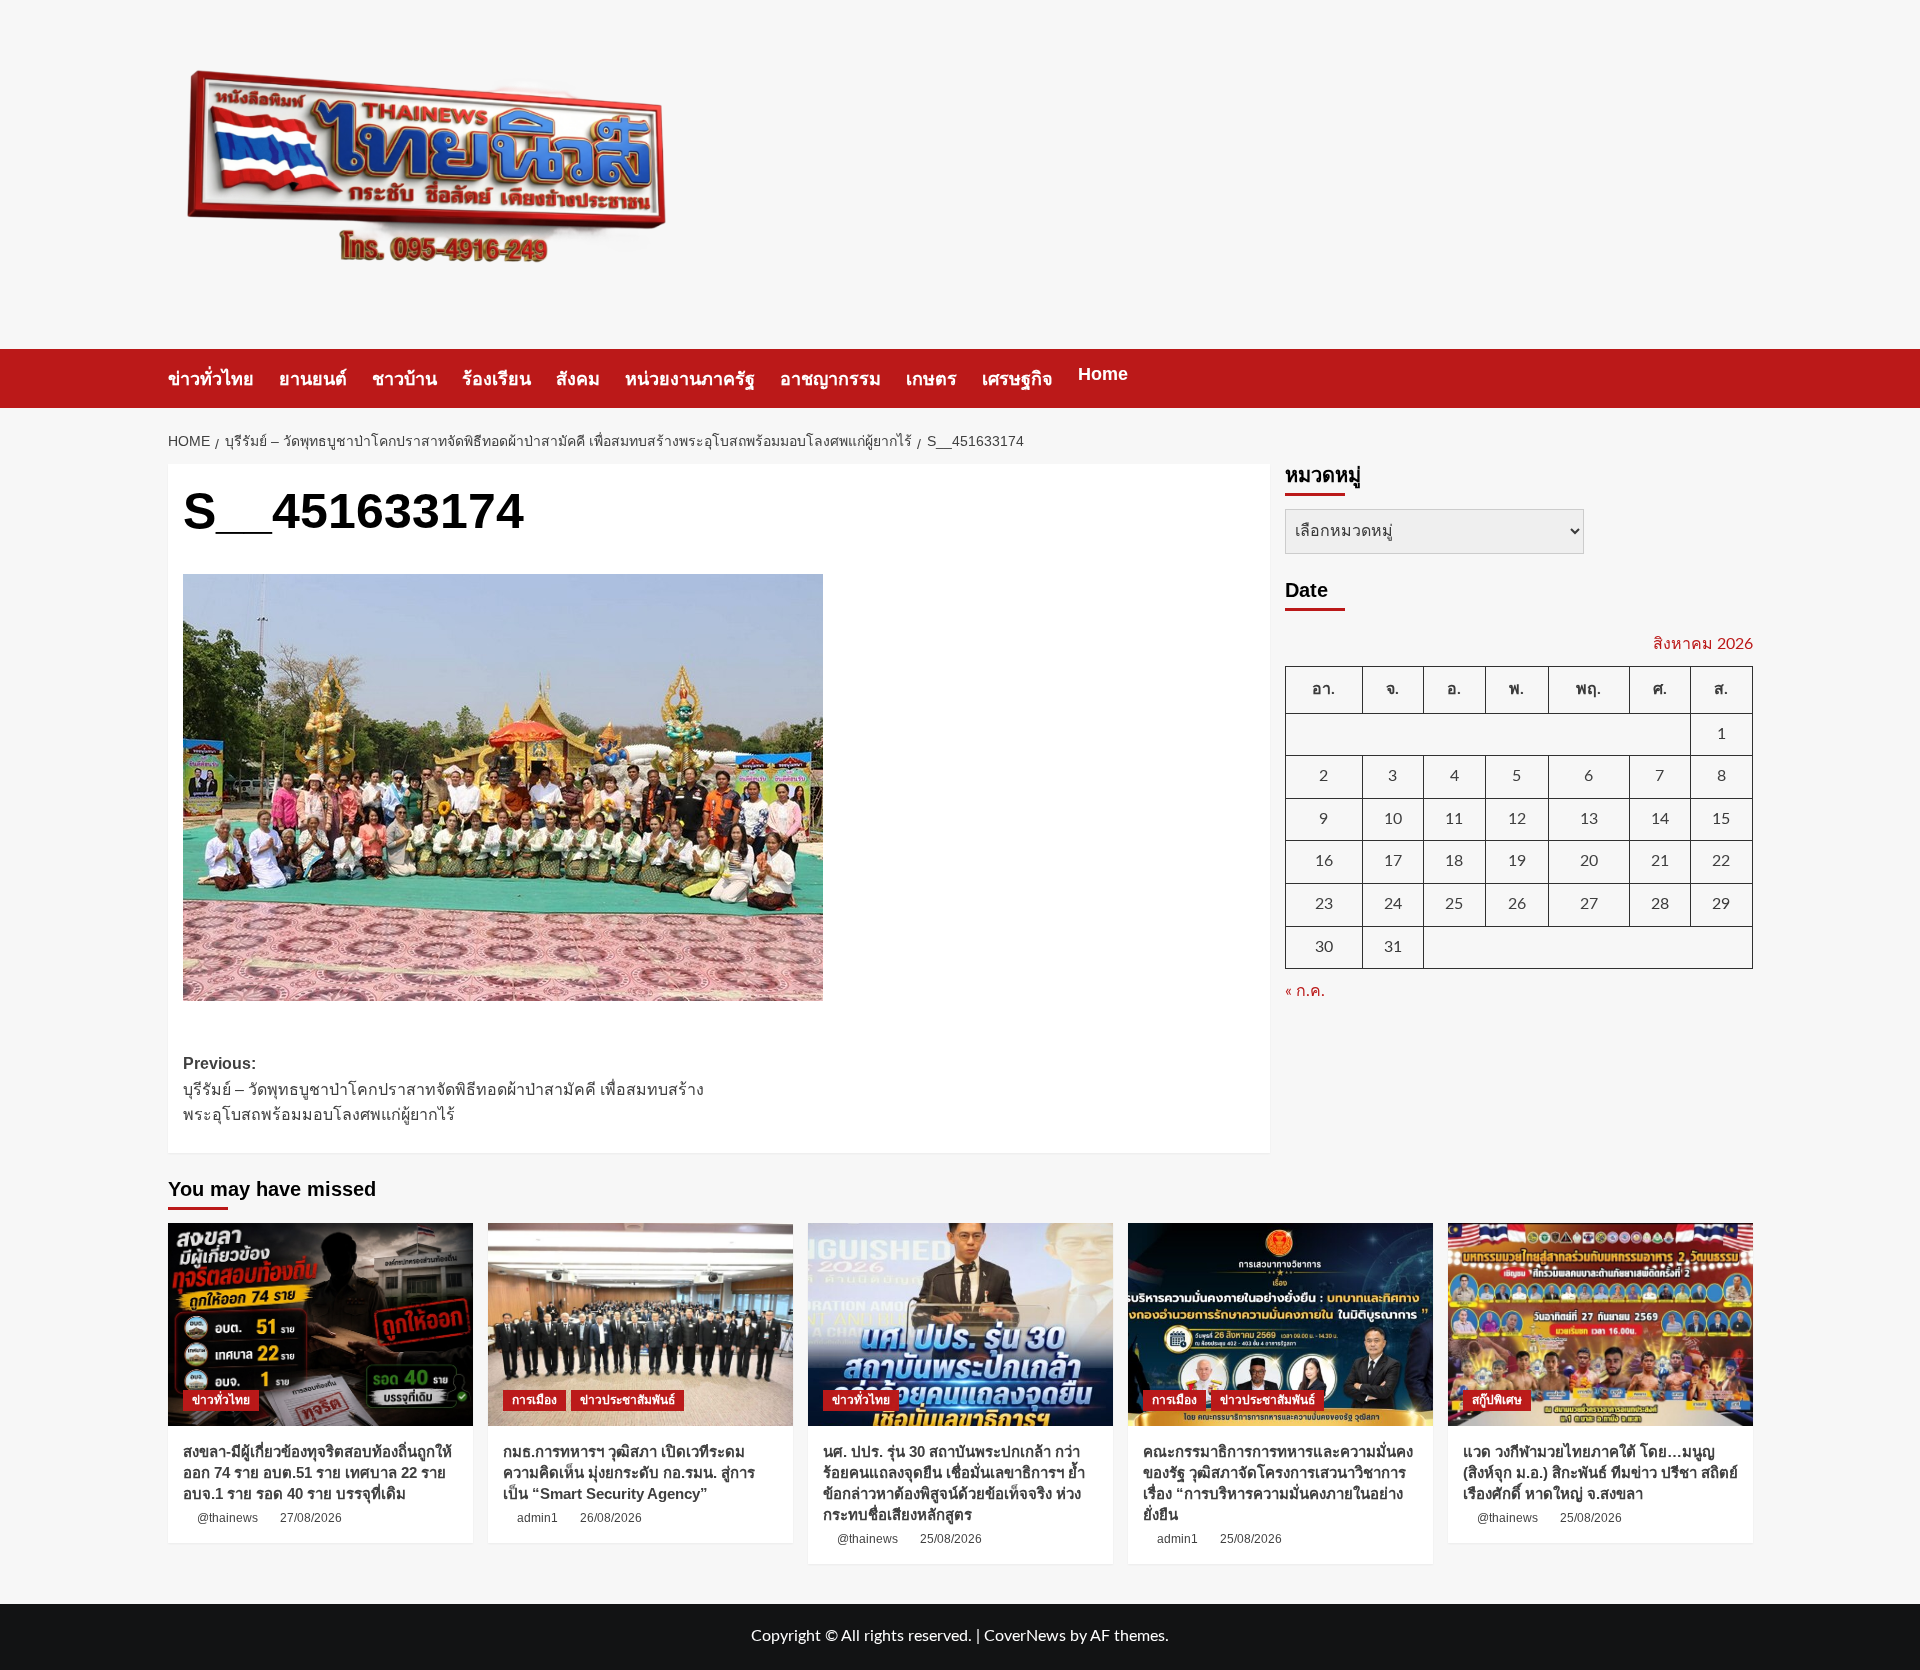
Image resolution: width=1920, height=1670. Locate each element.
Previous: (443, 1089)
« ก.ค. (1305, 991)
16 (1324, 861)
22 (1721, 861)
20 (1589, 861)
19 (1517, 861)
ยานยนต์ (313, 379)
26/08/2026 (611, 1518)
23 (1324, 904)
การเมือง (534, 1400)
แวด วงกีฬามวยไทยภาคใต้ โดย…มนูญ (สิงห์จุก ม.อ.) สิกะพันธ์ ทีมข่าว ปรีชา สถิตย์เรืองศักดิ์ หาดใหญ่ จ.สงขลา (1600, 1472)
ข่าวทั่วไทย (211, 379)
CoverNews (1025, 1636)
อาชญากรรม (830, 379)
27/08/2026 (311, 1518)
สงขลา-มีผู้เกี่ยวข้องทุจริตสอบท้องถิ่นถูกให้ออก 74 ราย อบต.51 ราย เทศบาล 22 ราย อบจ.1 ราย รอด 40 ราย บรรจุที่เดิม (317, 1472)
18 (1454, 861)
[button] (1740, 378)
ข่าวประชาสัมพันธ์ (627, 1400)
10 (1393, 818)
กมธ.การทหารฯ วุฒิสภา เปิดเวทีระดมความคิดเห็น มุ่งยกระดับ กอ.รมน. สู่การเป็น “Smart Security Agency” (629, 1472)
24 (1393, 904)
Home (1103, 374)
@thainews (227, 1518)
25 (1454, 904)
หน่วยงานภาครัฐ (690, 379)
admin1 (537, 1518)
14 (1660, 818)
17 (1393, 861)
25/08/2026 (951, 1539)
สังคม (578, 379)
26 (1517, 904)
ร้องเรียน (496, 379)
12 (1517, 818)
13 (1589, 818)
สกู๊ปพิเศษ (1497, 1400)
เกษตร (931, 379)
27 (1589, 904)
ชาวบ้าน (404, 379)
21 (1660, 861)
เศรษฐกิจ (1017, 379)
